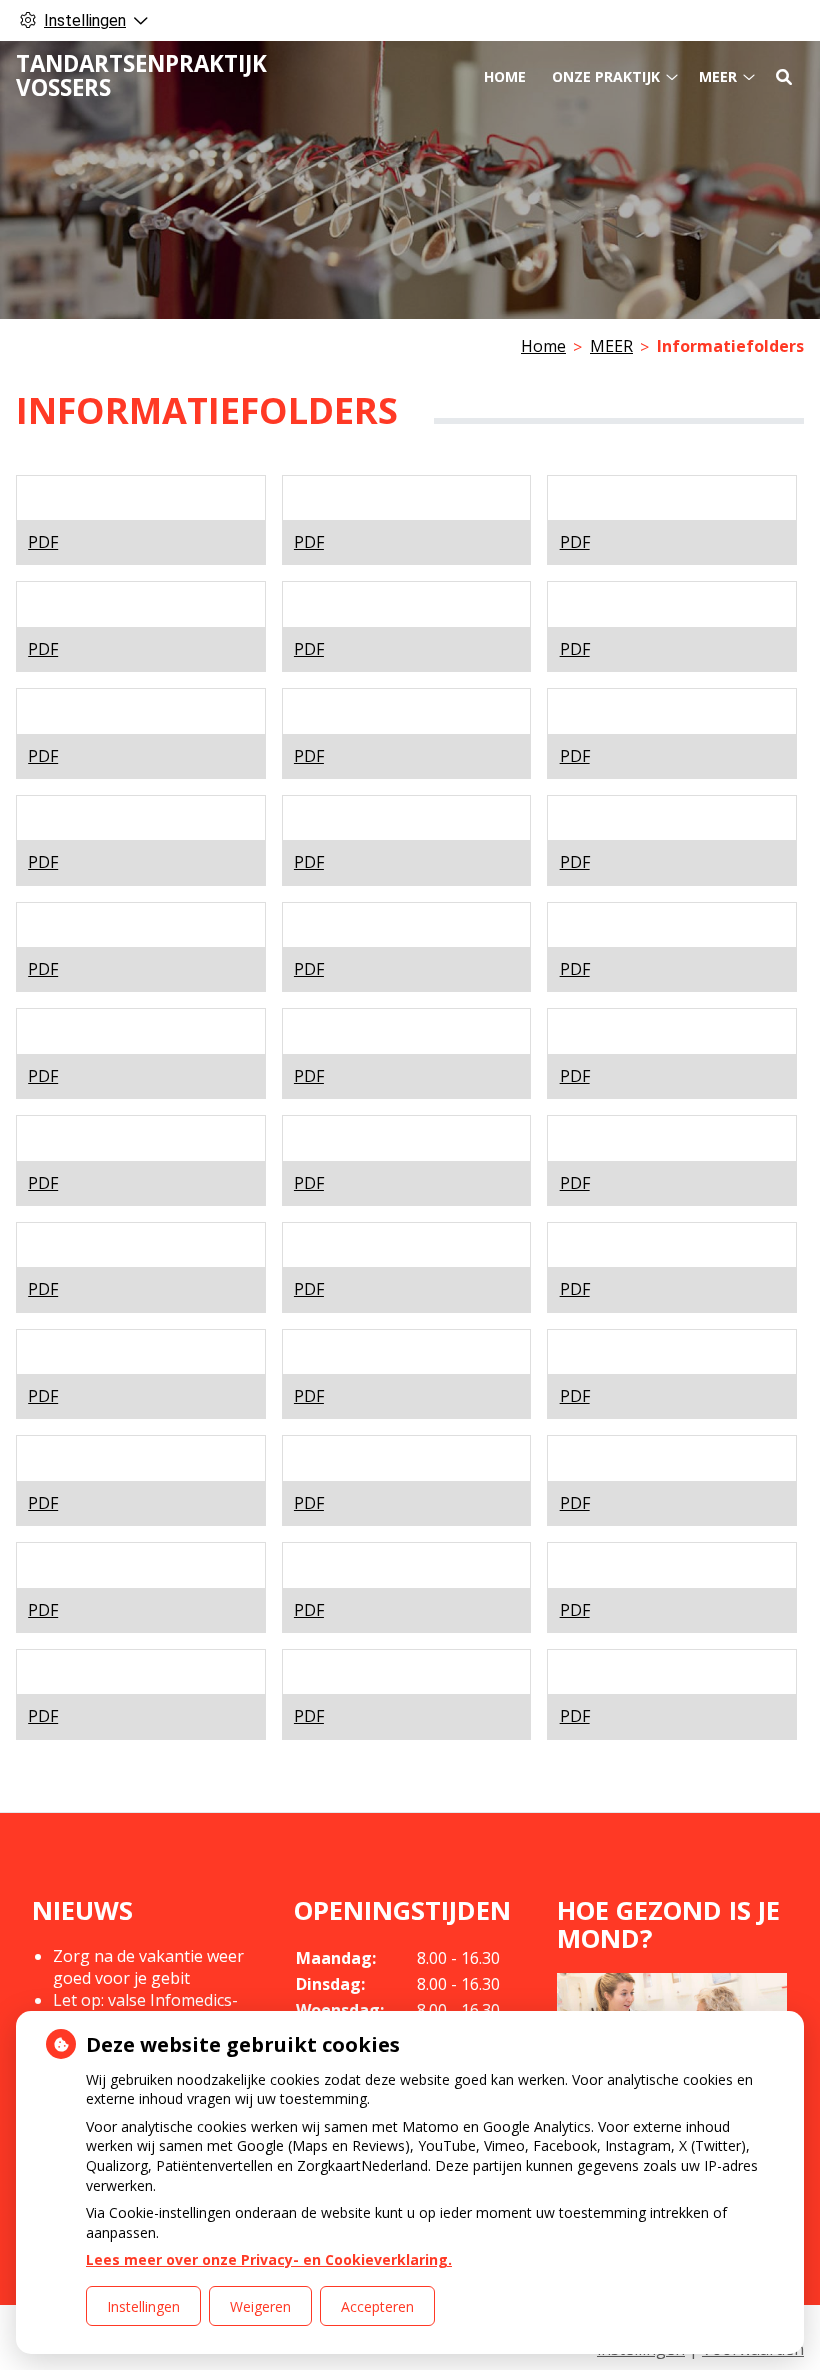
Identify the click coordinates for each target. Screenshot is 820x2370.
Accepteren (377, 2306)
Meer (718, 76)
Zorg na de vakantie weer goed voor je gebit (148, 1967)
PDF (43, 542)
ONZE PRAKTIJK (606, 76)
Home (505, 76)
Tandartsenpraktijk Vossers (141, 75)
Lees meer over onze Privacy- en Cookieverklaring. (269, 2259)
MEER (611, 346)
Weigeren (260, 2306)
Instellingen (143, 2306)
